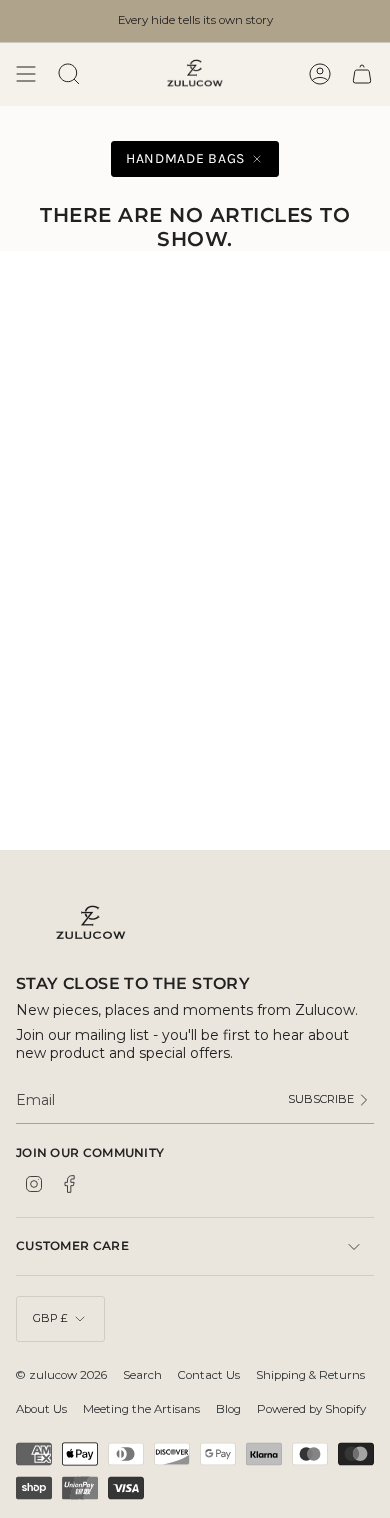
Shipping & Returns (310, 1375)
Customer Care (72, 1245)
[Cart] (362, 74)
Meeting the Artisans (141, 1409)
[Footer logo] (91, 923)
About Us (41, 1409)
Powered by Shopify (311, 1409)
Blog (228, 1409)
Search (142, 1375)
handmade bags (185, 158)
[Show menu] (26, 74)
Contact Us (209, 1375)
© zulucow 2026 (61, 1375)
